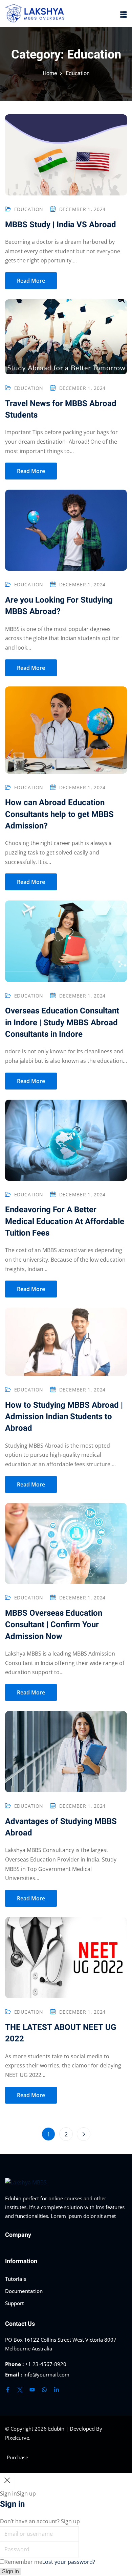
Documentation (24, 2291)
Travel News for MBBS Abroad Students (61, 409)
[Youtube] (32, 2390)
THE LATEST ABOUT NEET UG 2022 (61, 2033)
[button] (124, 14)
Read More (31, 281)
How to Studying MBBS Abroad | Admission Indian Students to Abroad (64, 1417)
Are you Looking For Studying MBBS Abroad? (59, 606)
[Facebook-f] (8, 2390)
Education (29, 209)
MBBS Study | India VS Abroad (61, 225)
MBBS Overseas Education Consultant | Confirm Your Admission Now (54, 1625)
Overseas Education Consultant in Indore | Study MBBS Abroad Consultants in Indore (62, 1023)
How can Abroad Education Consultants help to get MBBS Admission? (59, 814)
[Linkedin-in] (57, 2390)
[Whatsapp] (44, 2390)
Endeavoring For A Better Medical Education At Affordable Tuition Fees (65, 1221)
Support (15, 2303)
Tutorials (16, 2279)
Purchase (17, 2457)
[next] (84, 2134)
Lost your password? (69, 2562)
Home (50, 73)
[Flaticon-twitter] (20, 2390)
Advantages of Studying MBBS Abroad (61, 1827)
